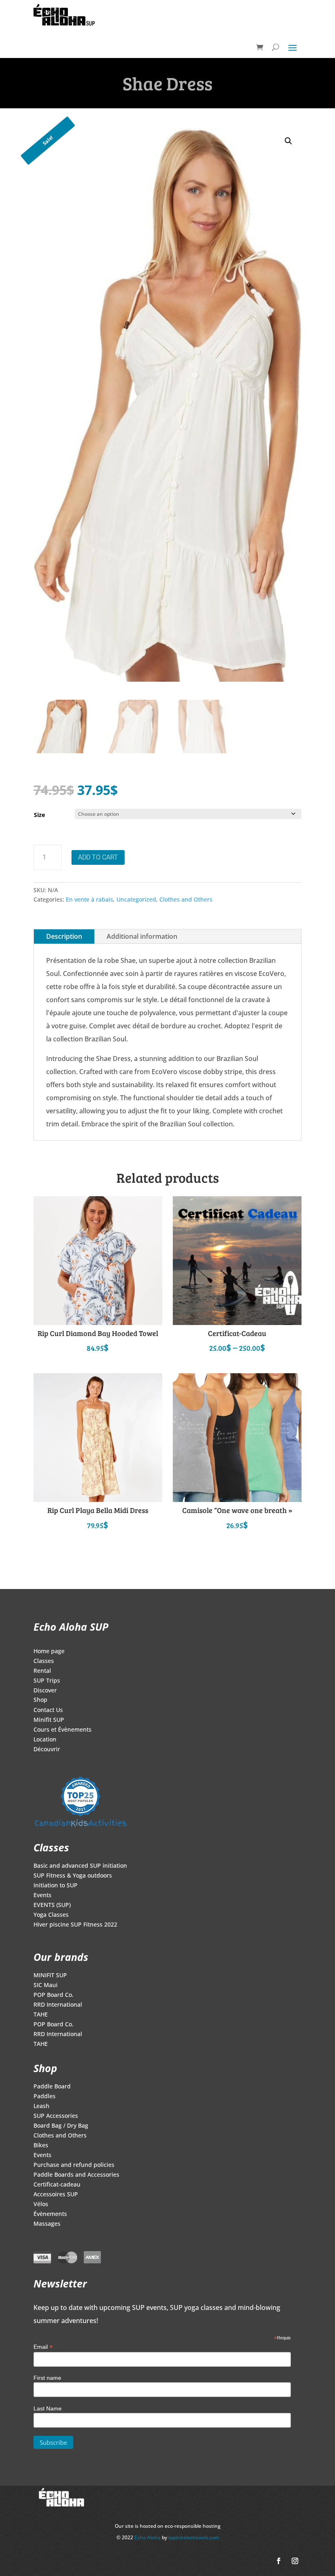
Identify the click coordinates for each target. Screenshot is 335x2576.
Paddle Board (52, 2087)
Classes (44, 1661)
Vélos (41, 2204)
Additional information (142, 936)
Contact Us (48, 1710)
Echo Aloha (148, 2537)
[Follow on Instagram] (295, 2561)
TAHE (41, 2015)
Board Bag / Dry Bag (61, 2126)
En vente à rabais (89, 899)
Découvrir (47, 1750)
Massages (47, 2224)
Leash (41, 2106)
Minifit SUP (49, 1720)
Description (64, 936)
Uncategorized (136, 899)
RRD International (58, 2005)
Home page (49, 1652)
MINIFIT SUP (50, 1976)
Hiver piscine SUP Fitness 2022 (75, 1925)
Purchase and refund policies (74, 2165)
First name (47, 2378)
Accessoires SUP (56, 2195)
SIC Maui (46, 1985)
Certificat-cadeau (57, 2185)
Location (45, 1740)
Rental (42, 1671)
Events (42, 1896)
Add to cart (98, 857)
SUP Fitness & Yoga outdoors (73, 1876)
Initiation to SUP (56, 1886)
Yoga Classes (51, 1915)
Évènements (50, 2214)
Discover (45, 1691)
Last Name (48, 2408)
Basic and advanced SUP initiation (80, 1866)
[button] (288, 141)
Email (43, 2347)
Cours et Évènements (63, 1730)
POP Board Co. (54, 1995)
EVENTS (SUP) (52, 1905)
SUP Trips (47, 1681)
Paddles (45, 2097)
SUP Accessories (56, 2116)
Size (39, 815)
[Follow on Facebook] (279, 2561)
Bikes (41, 2146)
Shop (40, 1700)
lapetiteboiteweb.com (194, 2537)
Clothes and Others (186, 899)
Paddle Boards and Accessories (76, 2175)
